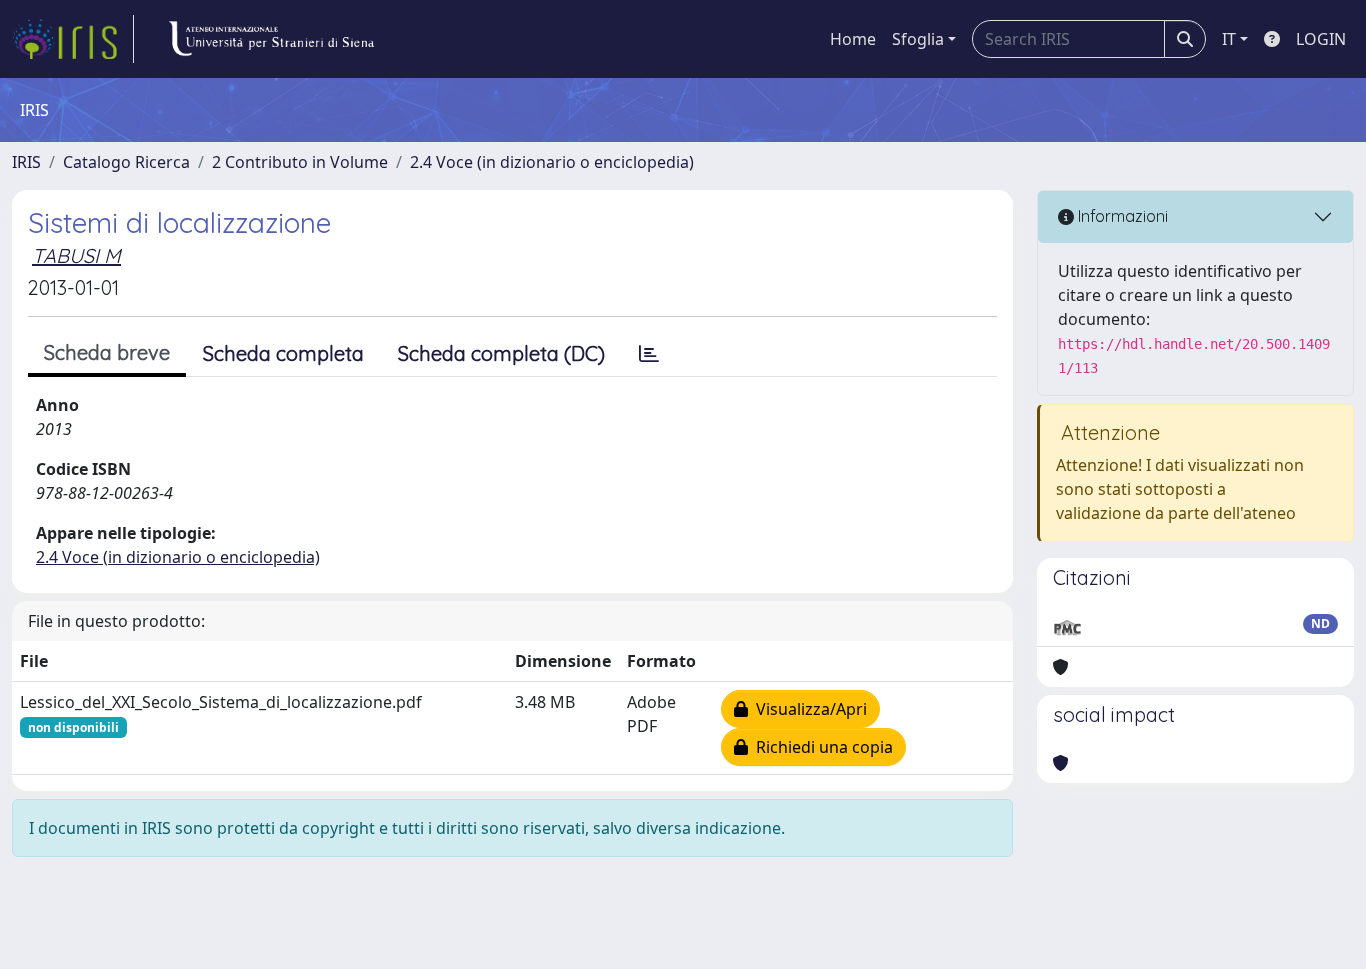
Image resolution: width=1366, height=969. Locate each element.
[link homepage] (73, 39)
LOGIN (1321, 39)
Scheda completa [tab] (283, 353)
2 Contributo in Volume (300, 162)
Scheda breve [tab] (107, 352)
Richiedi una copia (820, 747)
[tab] (649, 354)
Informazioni (1121, 216)
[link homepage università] (271, 39)
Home (853, 39)
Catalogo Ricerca (126, 162)
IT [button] (1229, 39)
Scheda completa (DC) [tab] (501, 353)
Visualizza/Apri (807, 709)
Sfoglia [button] (918, 39)
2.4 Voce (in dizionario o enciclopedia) (552, 162)
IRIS (26, 162)
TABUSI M (76, 255)
